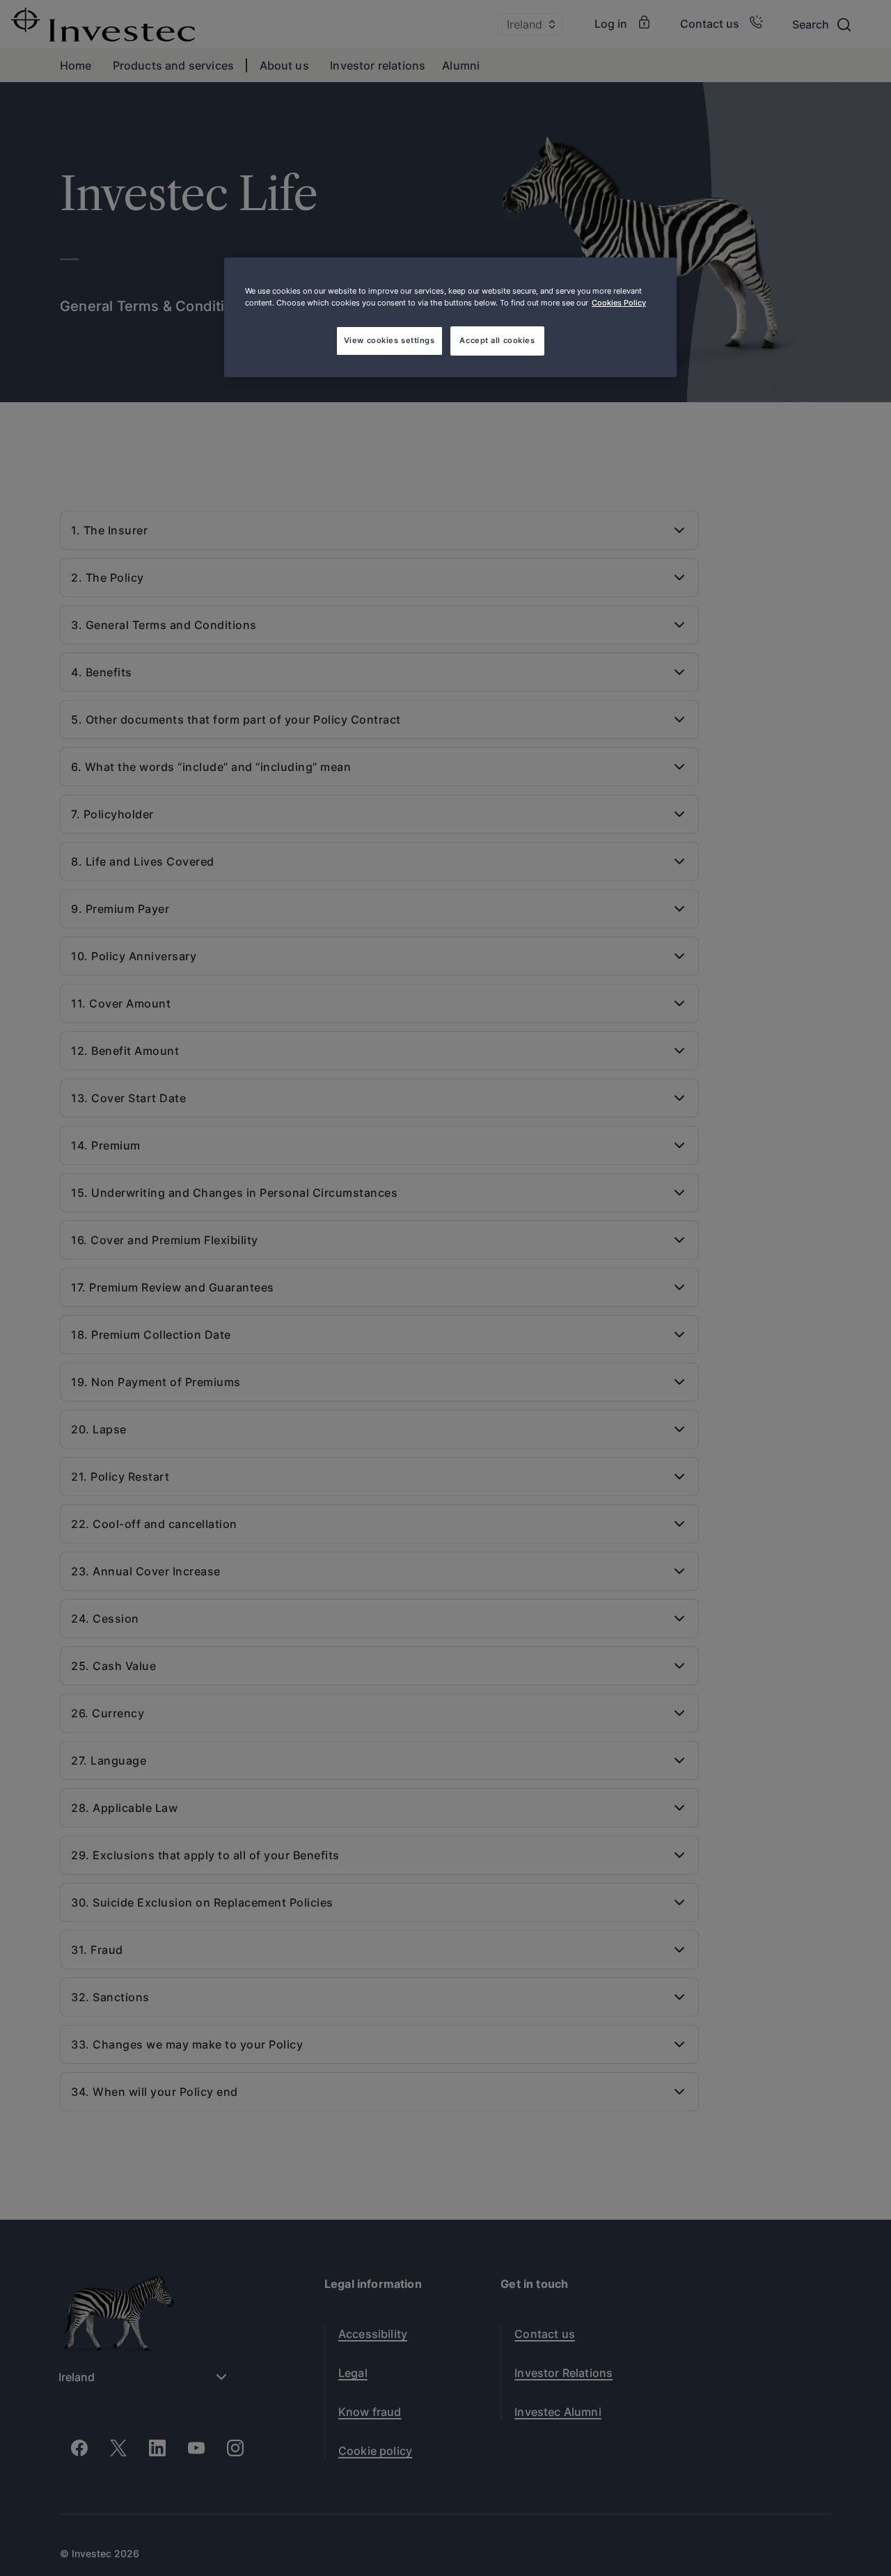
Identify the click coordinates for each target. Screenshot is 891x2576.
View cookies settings (389, 340)
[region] (450, 317)
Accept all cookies (497, 340)
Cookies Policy (619, 303)
